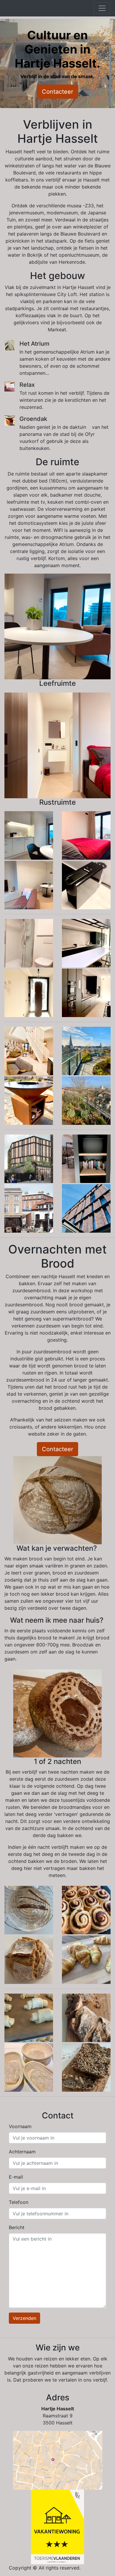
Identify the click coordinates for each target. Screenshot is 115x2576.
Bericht (17, 2227)
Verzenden (24, 2318)
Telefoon (19, 2202)
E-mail (16, 2177)
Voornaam (20, 2126)
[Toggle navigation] (102, 8)
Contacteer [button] (57, 92)
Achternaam (22, 2152)
